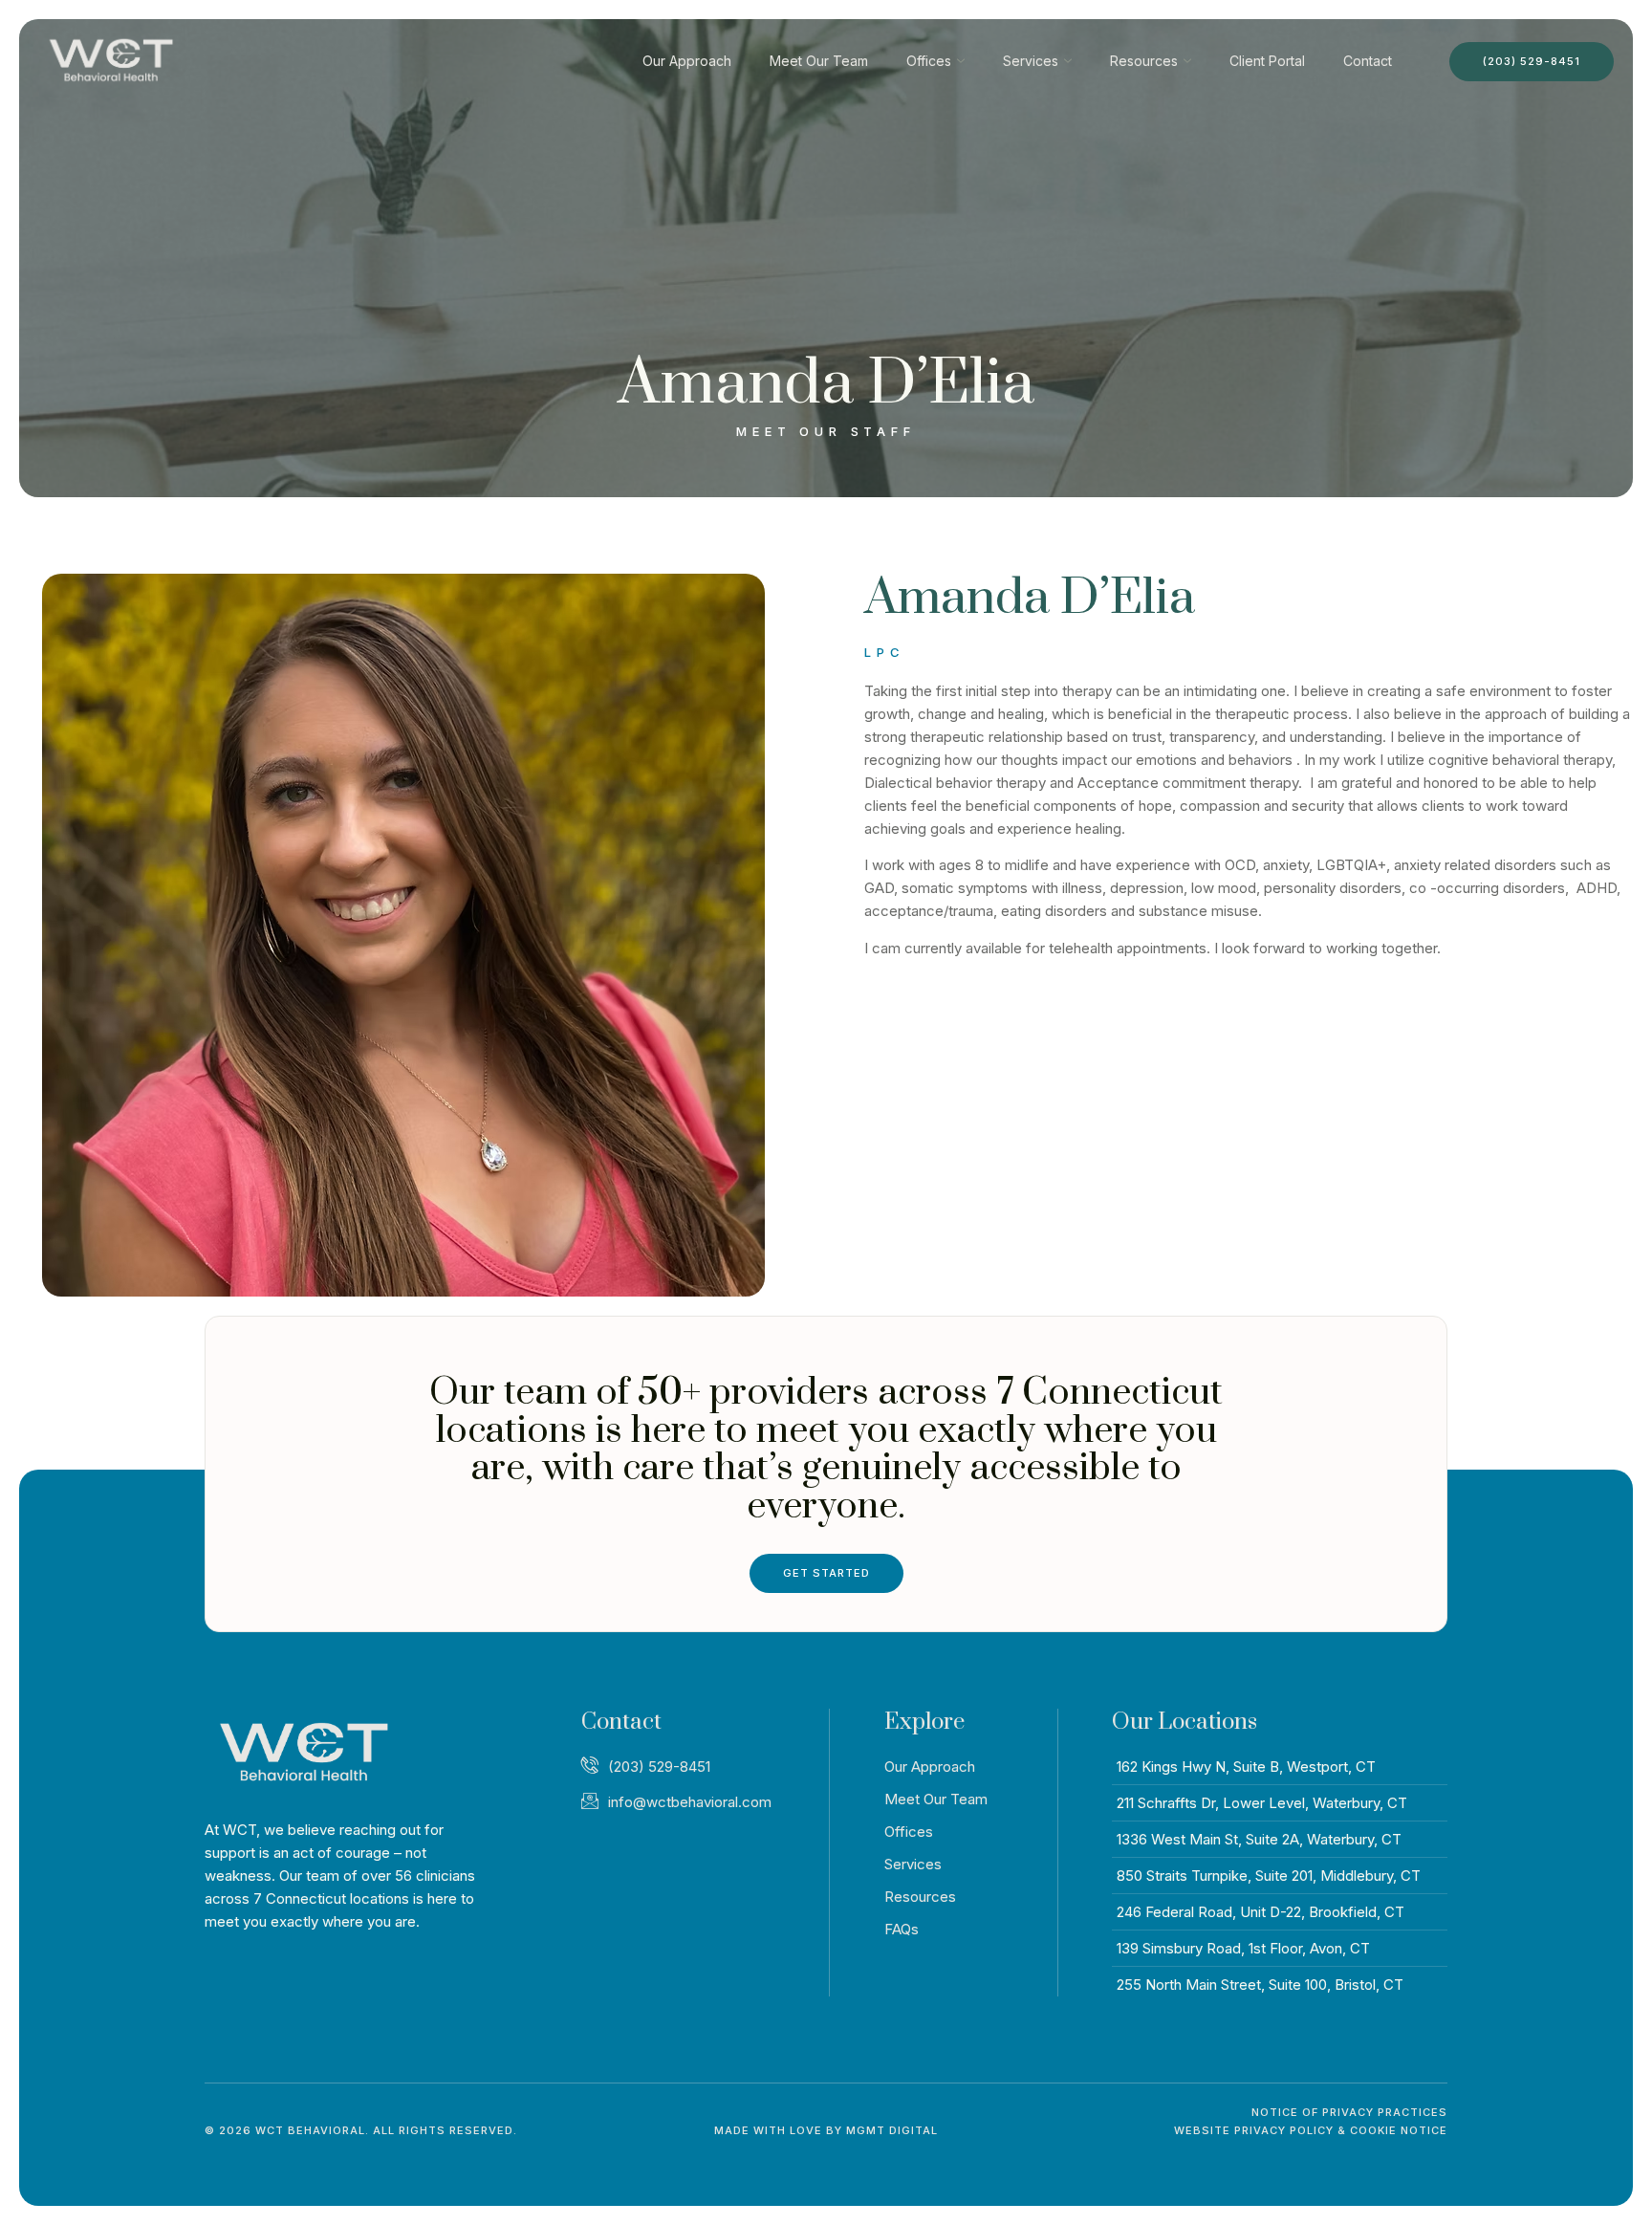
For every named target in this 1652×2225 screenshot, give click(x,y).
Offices (929, 61)
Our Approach (687, 61)
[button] (361, 2131)
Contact (1368, 61)
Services (1031, 61)
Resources (1144, 61)
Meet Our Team (819, 61)
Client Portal (1267, 61)
